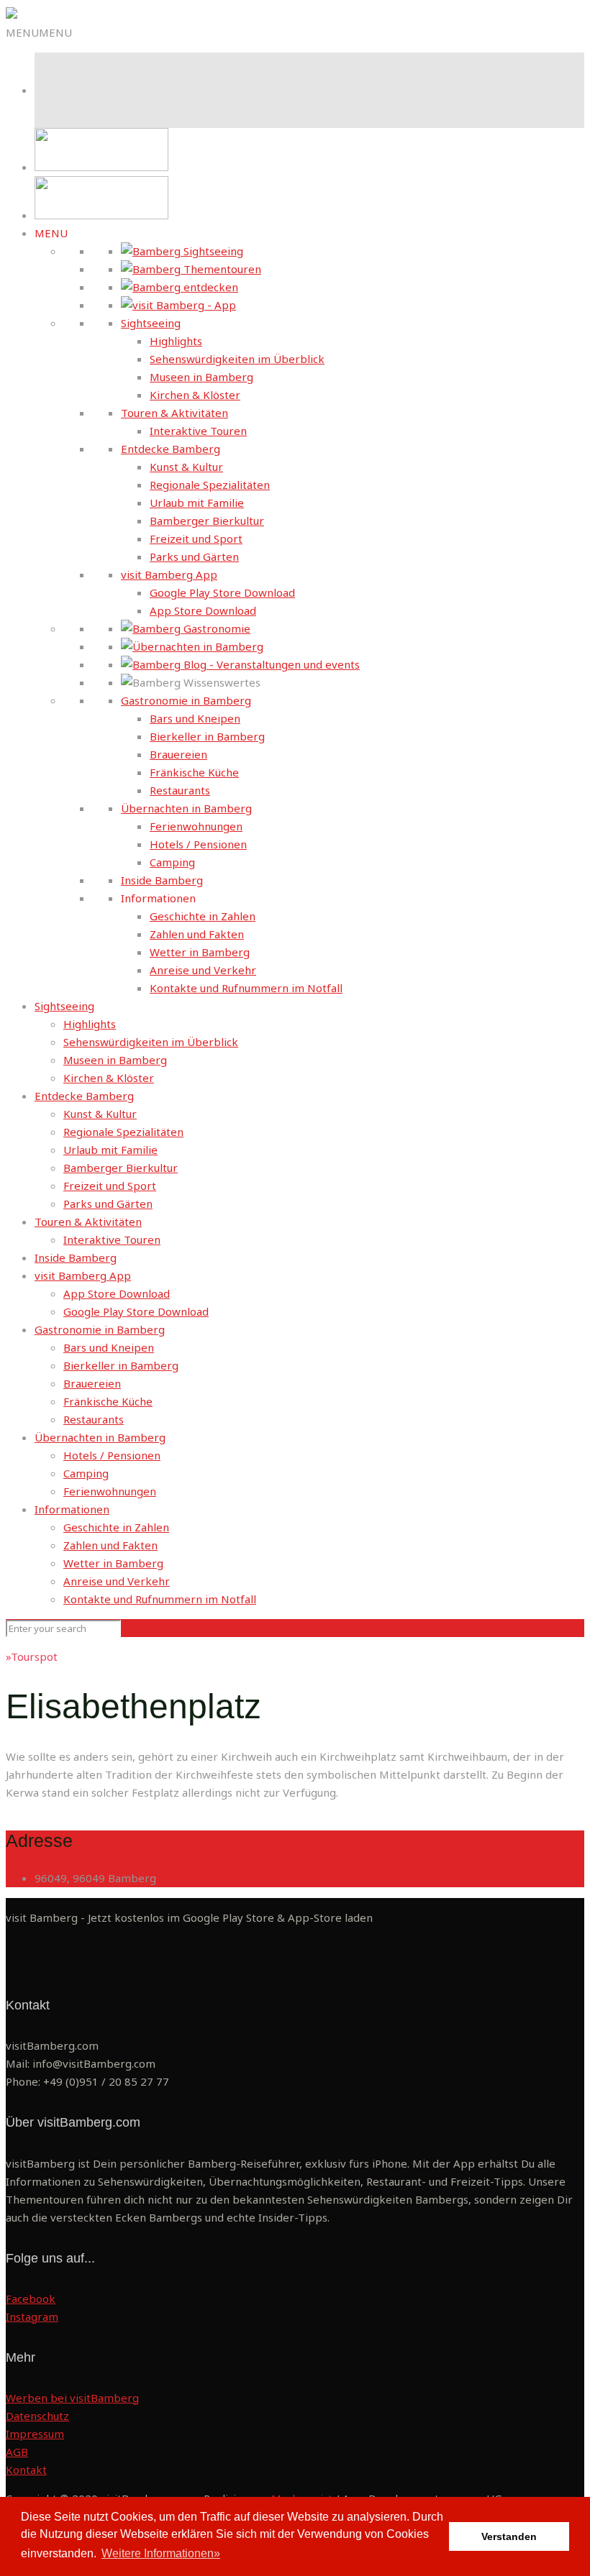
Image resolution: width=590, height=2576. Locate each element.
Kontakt (26, 2470)
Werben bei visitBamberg (72, 2398)
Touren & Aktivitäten (174, 413)
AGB (17, 2452)
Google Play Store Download (222, 592)
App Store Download (203, 610)
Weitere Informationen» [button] (161, 2553)
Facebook (31, 2298)
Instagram (32, 2316)
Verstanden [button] (509, 2536)
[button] (39, 32)
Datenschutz (37, 2416)
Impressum (35, 2434)
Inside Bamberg (162, 880)
